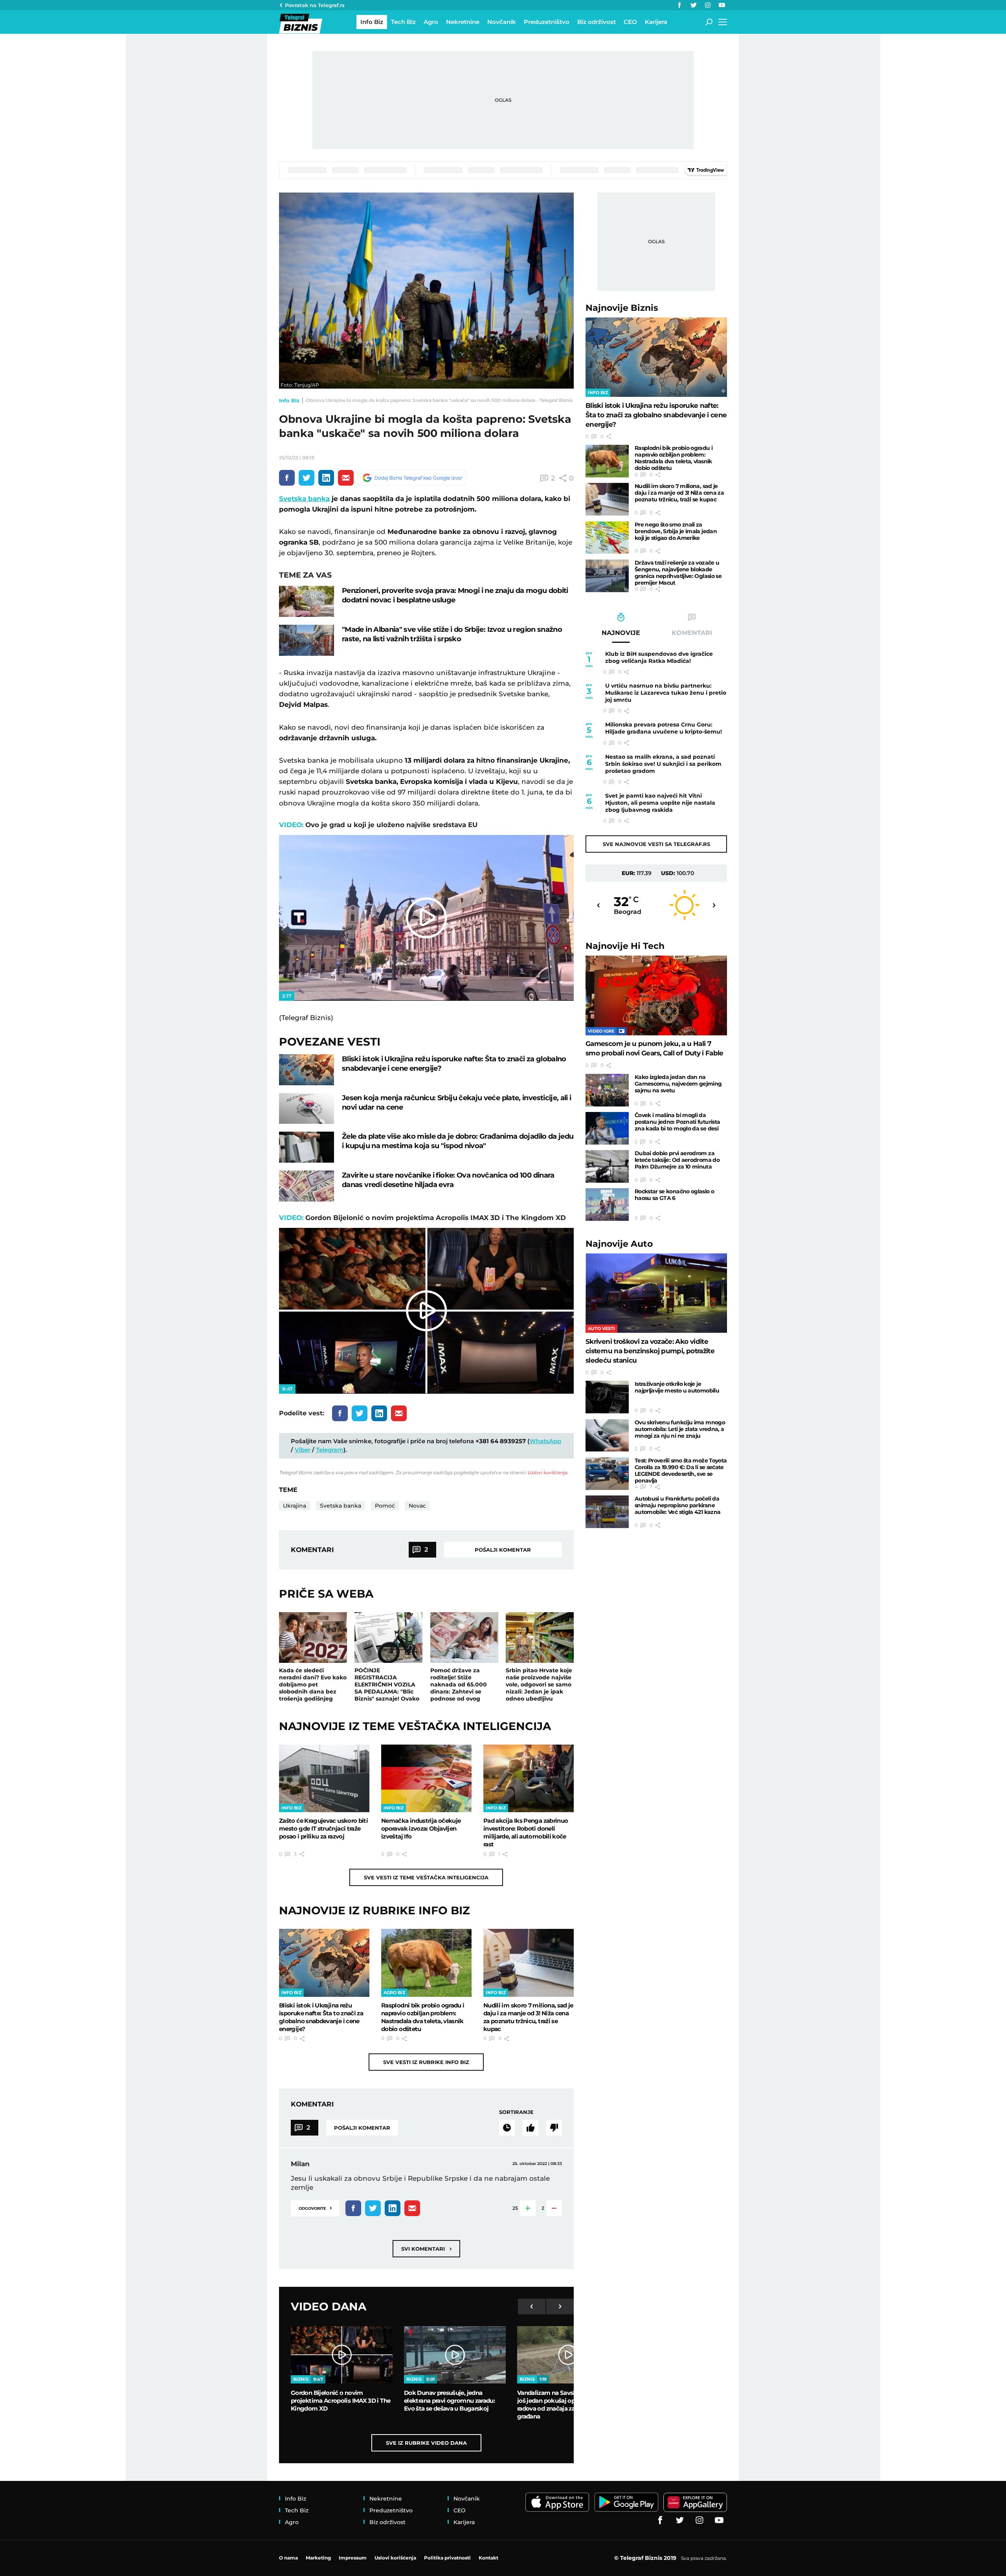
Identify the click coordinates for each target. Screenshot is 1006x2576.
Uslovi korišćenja (547, 1472)
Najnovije (622, 308)
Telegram (330, 1450)
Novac (417, 1506)
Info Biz (289, 400)
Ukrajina (295, 1506)
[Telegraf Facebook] (679, 5)
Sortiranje (516, 2112)
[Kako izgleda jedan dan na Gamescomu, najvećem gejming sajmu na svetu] (607, 1090)
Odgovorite (315, 2208)
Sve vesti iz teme (426, 1877)
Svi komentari (426, 2248)
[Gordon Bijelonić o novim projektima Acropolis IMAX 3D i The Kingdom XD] (342, 2355)
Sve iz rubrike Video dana (426, 2443)
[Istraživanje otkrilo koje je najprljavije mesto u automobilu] (607, 1397)
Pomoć (385, 1506)
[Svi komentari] (507, 2128)
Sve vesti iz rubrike (426, 2062)
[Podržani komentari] (531, 2128)
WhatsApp (545, 1441)
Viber (303, 1450)
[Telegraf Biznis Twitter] (694, 5)
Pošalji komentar (503, 1550)
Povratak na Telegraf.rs (315, 5)
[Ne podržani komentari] (554, 2128)
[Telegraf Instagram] (708, 5)
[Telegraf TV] (722, 5)
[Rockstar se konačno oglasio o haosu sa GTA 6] (607, 1205)
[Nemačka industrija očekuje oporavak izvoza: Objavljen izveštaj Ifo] (426, 1778)
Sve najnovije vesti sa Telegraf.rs (656, 844)
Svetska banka (304, 499)
